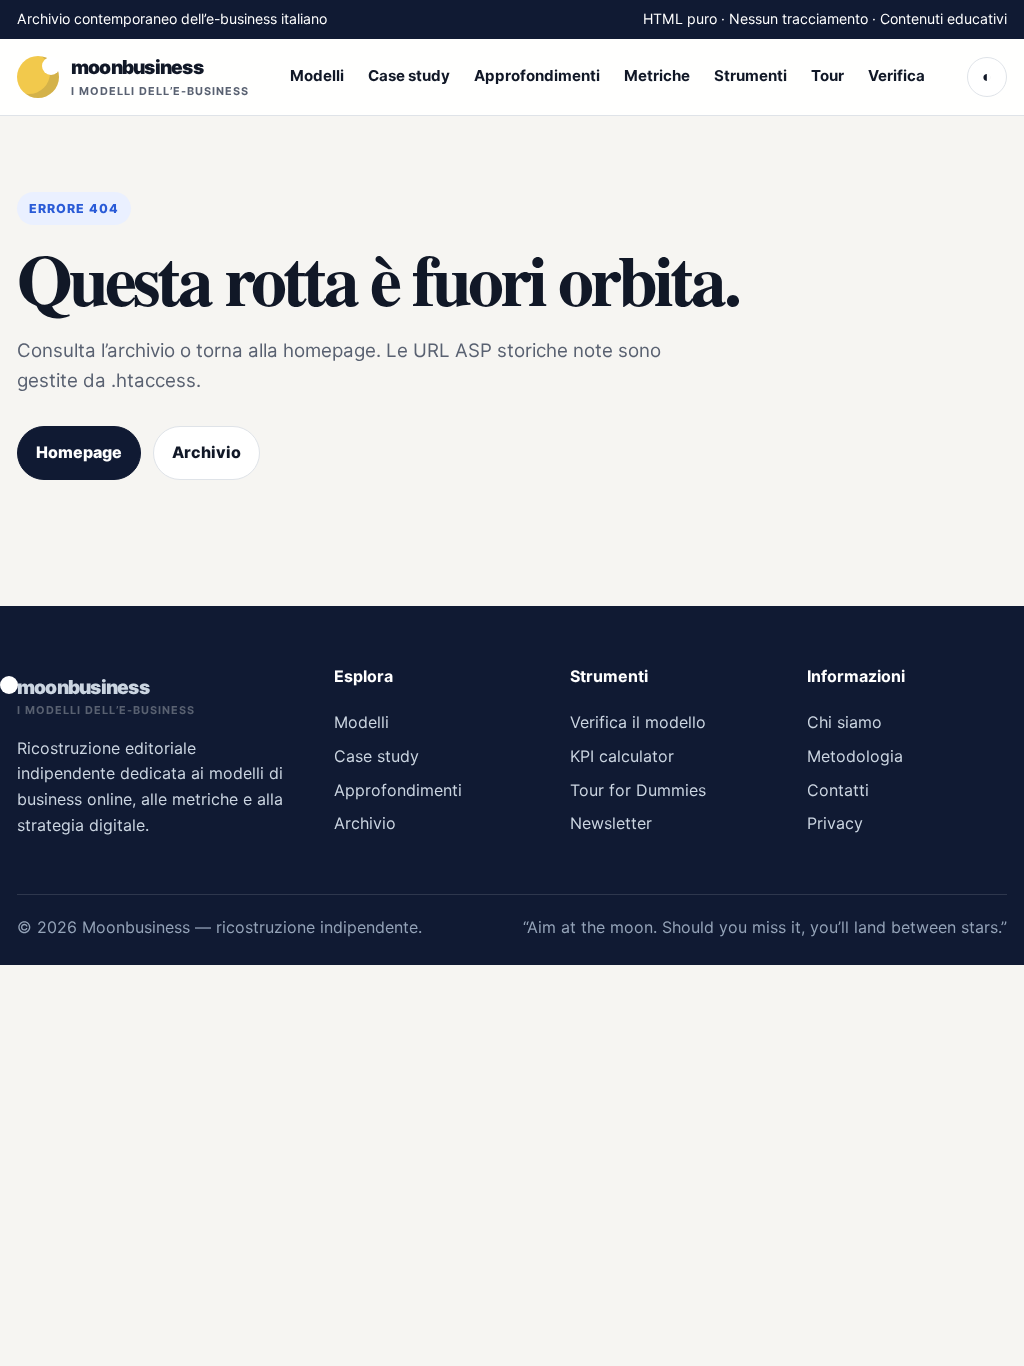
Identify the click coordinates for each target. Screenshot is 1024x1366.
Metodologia (855, 756)
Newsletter (611, 823)
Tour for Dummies (638, 790)
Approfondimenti (537, 75)
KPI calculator (622, 756)
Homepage (79, 452)
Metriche (657, 75)
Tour (827, 75)
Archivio (206, 452)
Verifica (896, 75)
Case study (409, 75)
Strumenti (750, 75)
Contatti (838, 790)
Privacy (835, 823)
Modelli (317, 75)
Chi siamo (844, 722)
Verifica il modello (638, 722)
